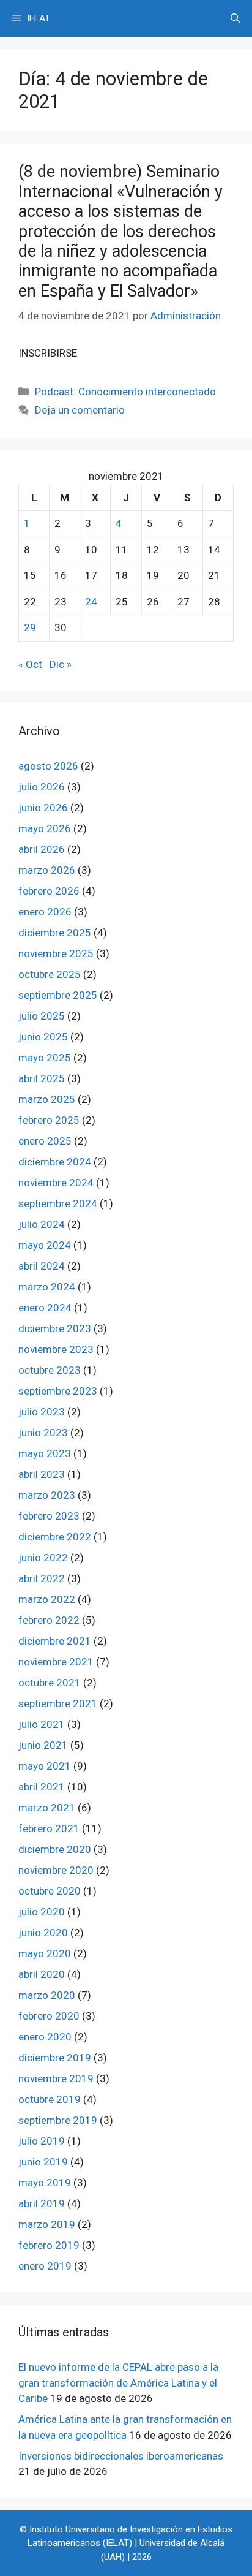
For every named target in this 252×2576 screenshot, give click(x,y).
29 (30, 627)
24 (91, 602)
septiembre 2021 (58, 1703)
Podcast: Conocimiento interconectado (125, 392)
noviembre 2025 (56, 953)
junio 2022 (43, 1558)
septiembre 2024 (58, 1203)
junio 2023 (43, 1433)
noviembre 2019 (56, 2078)
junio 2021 (43, 1745)
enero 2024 (45, 1308)
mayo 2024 (45, 1245)
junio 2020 (43, 1933)
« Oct (30, 664)
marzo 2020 (47, 1995)
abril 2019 (42, 2203)
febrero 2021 (49, 1828)
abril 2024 (42, 1266)
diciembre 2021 (55, 1641)
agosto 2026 (48, 766)
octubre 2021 (50, 1683)
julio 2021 (42, 1724)
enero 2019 (45, 2266)
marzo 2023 (47, 1495)
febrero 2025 (49, 1120)
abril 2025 (42, 1078)
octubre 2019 (50, 2099)
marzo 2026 (47, 870)
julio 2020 (42, 1912)
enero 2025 (45, 1141)
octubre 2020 (50, 1891)
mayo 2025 (45, 1058)
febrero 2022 (49, 1620)
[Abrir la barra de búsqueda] (235, 18)
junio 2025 (43, 1037)
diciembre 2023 (55, 1328)
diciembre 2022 (55, 1537)
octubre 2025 (50, 974)
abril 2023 (42, 1474)
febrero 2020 (49, 2016)
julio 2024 (42, 1224)
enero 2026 (45, 912)
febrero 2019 (49, 2245)
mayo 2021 (45, 1766)
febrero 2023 (49, 1516)
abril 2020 (42, 1974)
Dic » (61, 664)
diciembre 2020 (55, 1849)
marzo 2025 (47, 1099)
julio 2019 (42, 2141)
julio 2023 (42, 1412)
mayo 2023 (45, 1453)
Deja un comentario (80, 410)
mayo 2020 (45, 1953)
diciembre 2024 (55, 1162)
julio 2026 (42, 787)
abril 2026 (42, 849)
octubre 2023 (50, 1370)
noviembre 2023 (56, 1349)
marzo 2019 (47, 2224)
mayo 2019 (45, 2183)
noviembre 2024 (56, 1183)
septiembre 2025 (58, 995)
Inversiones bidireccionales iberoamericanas (121, 2456)
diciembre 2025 (55, 933)
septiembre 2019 (58, 2120)
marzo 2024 (47, 1287)
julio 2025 (42, 1016)
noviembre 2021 (56, 1662)
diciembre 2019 (55, 2058)
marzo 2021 (47, 1808)
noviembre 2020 (56, 1870)
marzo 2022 (47, 1599)
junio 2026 (43, 808)
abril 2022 (42, 1578)
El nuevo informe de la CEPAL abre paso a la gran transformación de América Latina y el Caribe (118, 2383)
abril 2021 (42, 1787)
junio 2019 (43, 2162)
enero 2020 (45, 2037)
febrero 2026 (49, 891)
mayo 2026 (45, 828)
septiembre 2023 (58, 1391)
